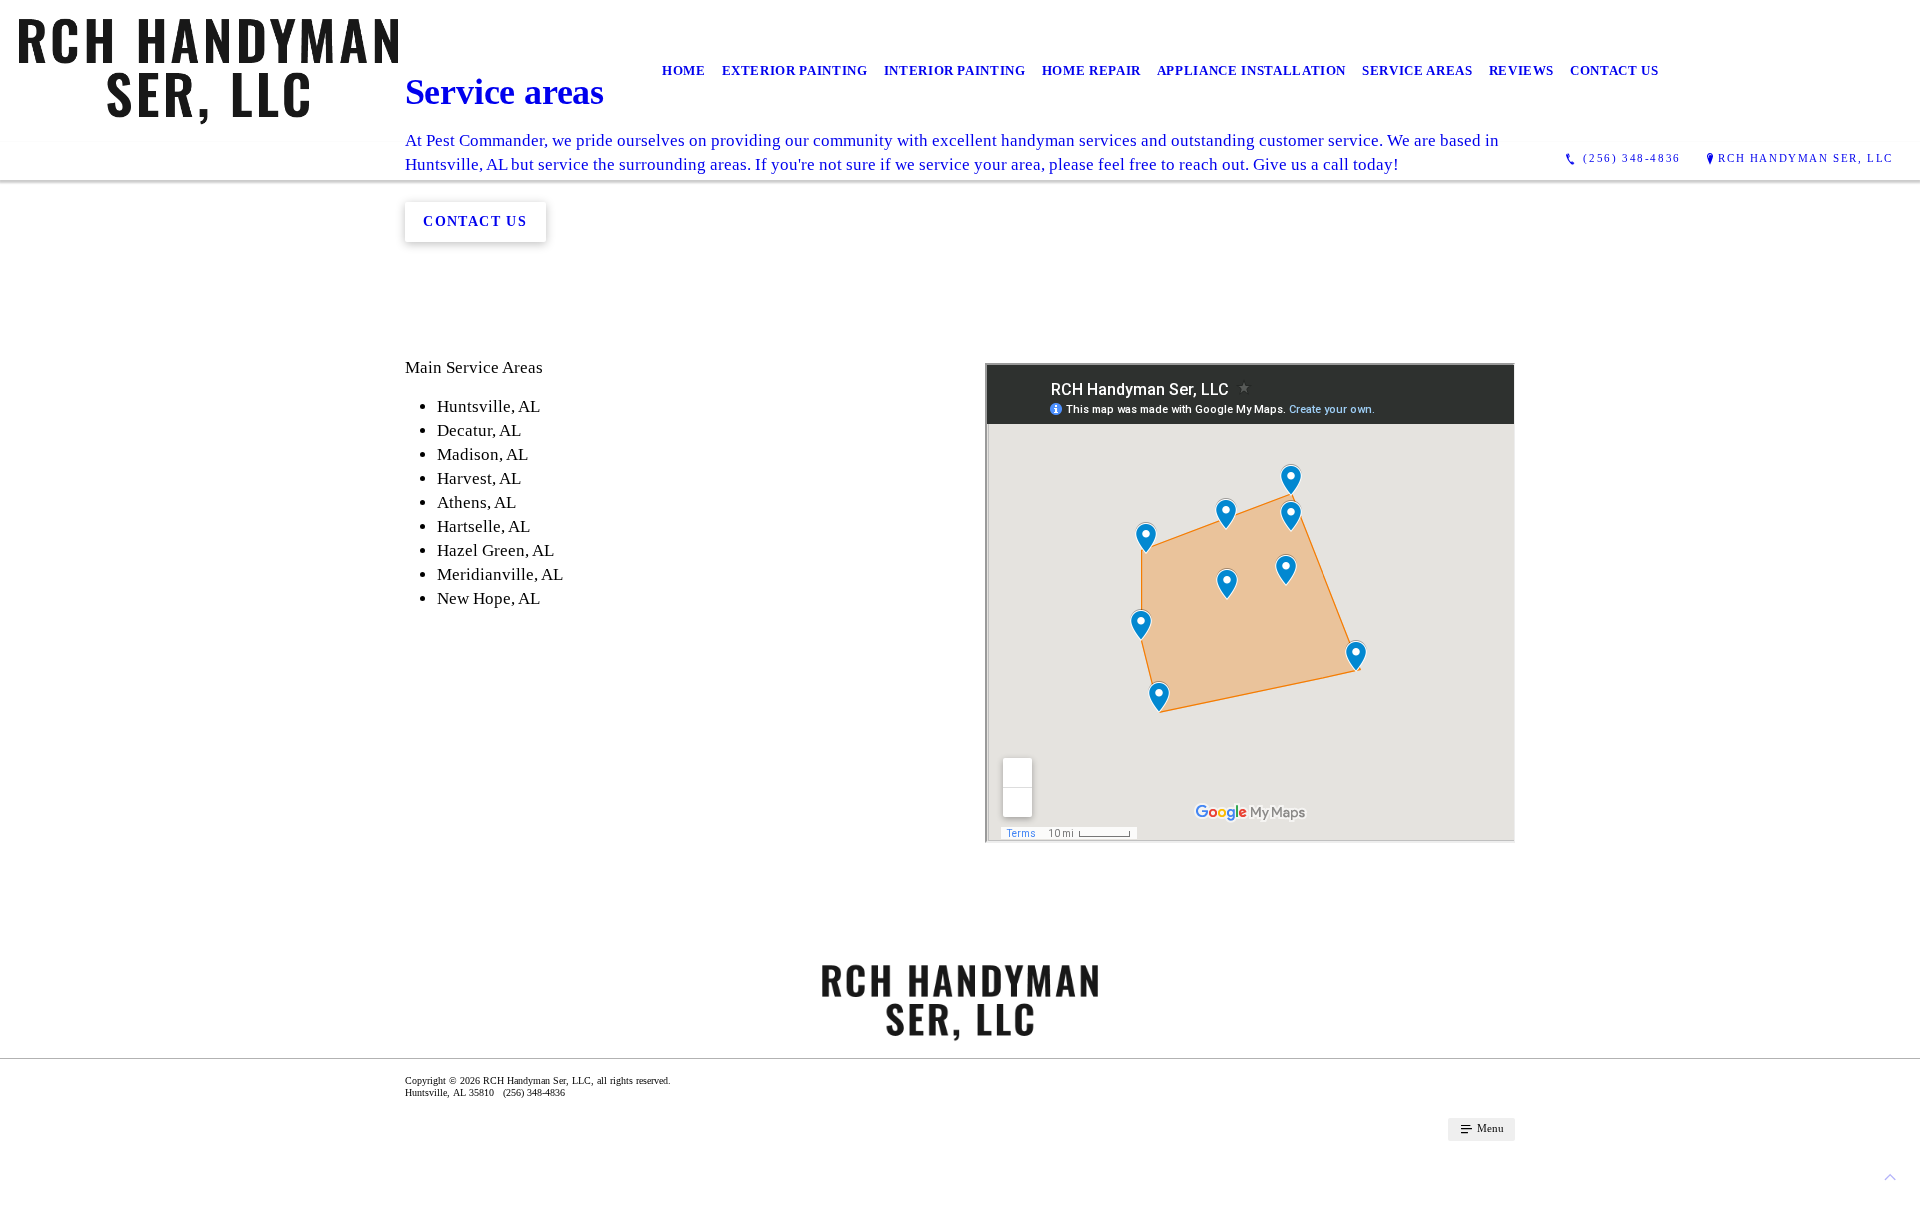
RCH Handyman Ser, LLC (1805, 158)
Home (684, 70)
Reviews (1522, 70)
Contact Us (1614, 70)
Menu (1489, 1128)
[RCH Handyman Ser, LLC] (208, 71)
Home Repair (1091, 70)
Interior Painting (955, 70)
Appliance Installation (1251, 70)
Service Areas (1417, 70)
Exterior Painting (795, 70)
